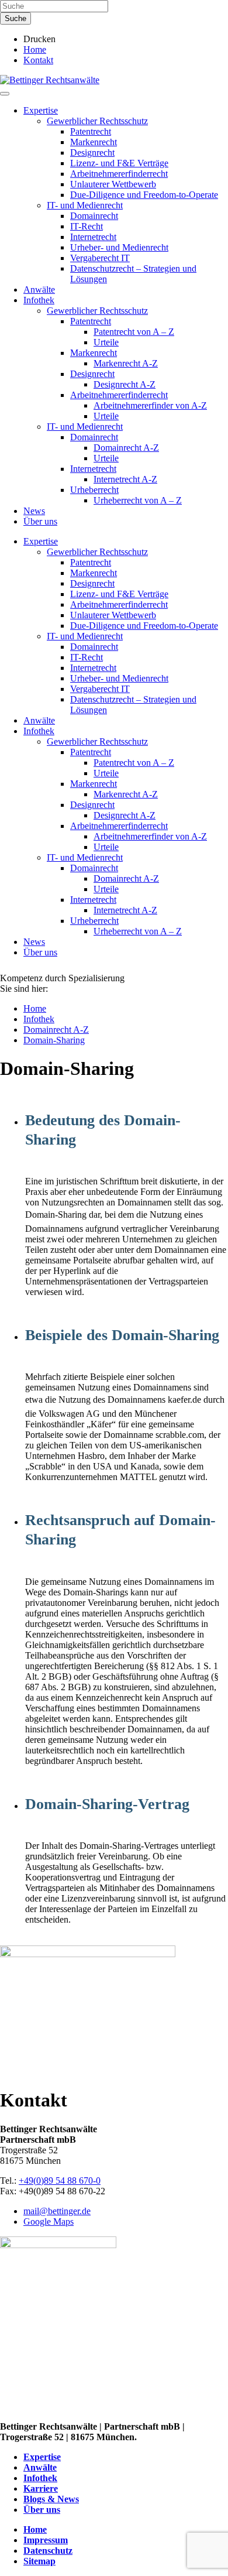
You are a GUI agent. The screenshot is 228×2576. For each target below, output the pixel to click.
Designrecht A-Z (125, 384)
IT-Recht (87, 226)
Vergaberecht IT (100, 258)
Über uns (40, 521)
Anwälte (39, 290)
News (34, 511)
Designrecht (92, 153)
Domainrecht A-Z (126, 448)
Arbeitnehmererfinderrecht (119, 174)
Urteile (106, 342)
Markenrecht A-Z (126, 363)
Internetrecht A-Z (125, 479)
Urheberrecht (94, 490)
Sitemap (39, 2561)
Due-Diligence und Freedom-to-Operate (144, 195)
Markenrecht (94, 142)
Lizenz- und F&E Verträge (119, 163)
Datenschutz (48, 2551)
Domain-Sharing (54, 1040)
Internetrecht (93, 237)
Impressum (46, 2540)
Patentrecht (91, 131)
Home (35, 49)
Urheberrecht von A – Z (138, 500)
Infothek (39, 300)
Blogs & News (51, 2499)
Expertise (41, 110)
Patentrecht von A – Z (134, 332)
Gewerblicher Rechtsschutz (97, 121)
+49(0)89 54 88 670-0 (60, 2181)
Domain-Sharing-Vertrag (107, 1804)
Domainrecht (94, 216)
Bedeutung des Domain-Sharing (103, 1130)
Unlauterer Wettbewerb (113, 184)
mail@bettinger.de (57, 2211)
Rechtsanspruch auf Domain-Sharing (120, 1530)
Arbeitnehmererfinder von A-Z (150, 405)
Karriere (41, 2488)
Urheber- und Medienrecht (119, 247)
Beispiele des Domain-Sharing (122, 1335)
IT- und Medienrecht (85, 205)
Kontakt (38, 60)
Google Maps (49, 2222)
